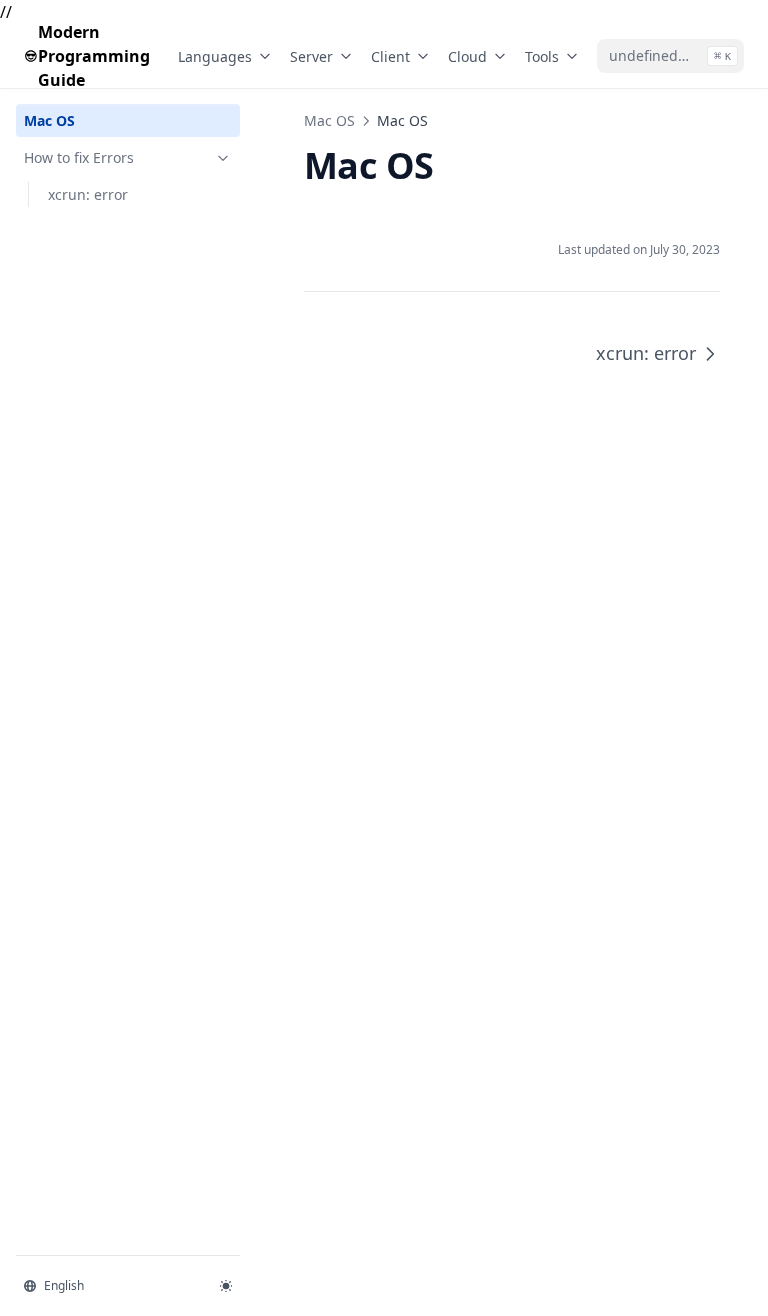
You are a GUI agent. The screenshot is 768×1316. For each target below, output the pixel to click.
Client (390, 56)
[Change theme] (226, 1286)
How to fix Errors (79, 157)
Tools (542, 56)
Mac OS (49, 120)
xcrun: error (88, 194)
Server (311, 56)
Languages (215, 56)
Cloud (467, 56)
